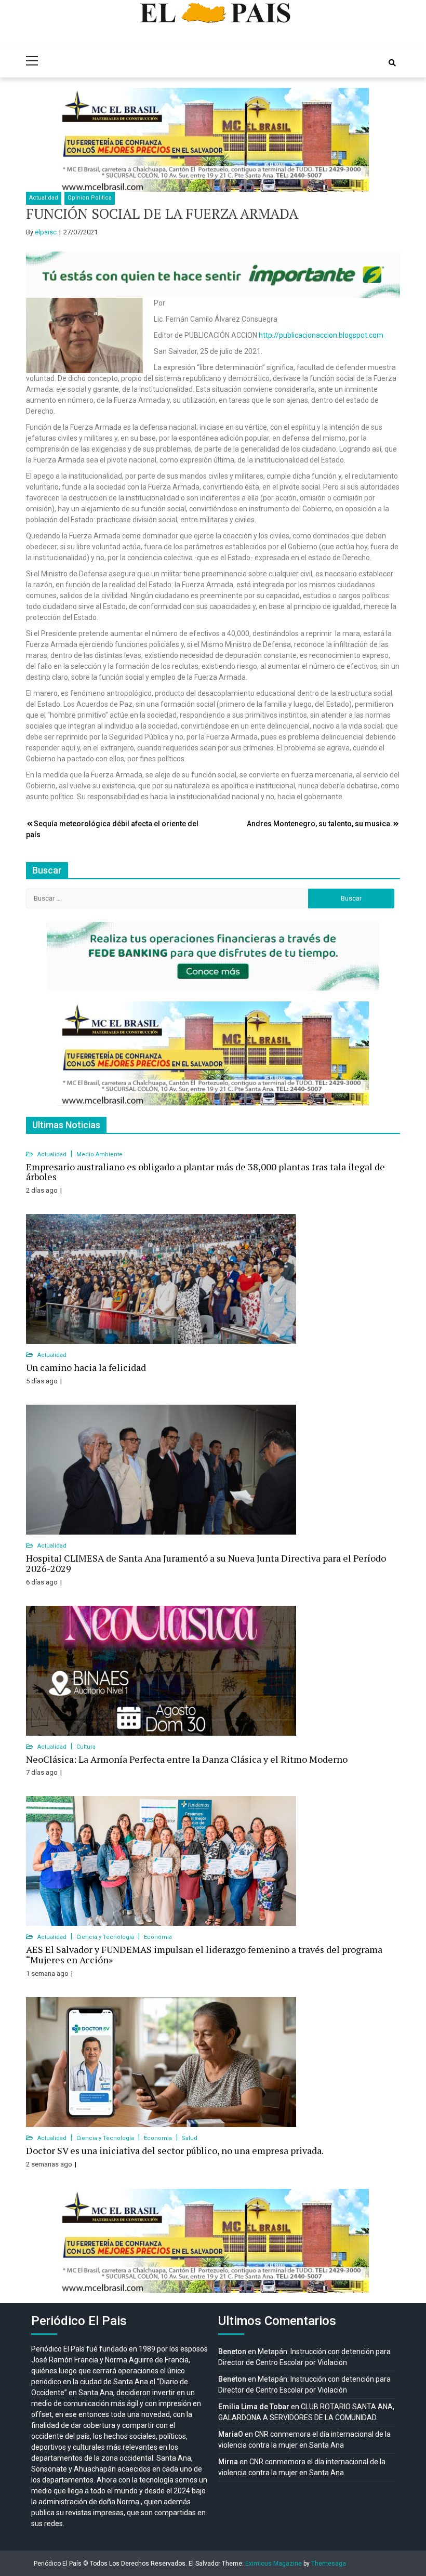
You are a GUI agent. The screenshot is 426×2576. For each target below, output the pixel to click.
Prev (71, 140)
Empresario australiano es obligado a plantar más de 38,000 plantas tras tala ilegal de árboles (205, 1172)
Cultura (86, 1747)
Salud (190, 2138)
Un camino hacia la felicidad (86, 1367)
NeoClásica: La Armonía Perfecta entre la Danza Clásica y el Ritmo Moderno (187, 1759)
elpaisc (46, 232)
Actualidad (44, 198)
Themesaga (329, 2564)
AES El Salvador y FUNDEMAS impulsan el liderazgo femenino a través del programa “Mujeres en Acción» (204, 1954)
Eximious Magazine (274, 2564)
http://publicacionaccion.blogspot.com (321, 335)
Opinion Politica (90, 198)
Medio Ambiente (99, 1154)
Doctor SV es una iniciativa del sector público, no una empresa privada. (175, 2150)
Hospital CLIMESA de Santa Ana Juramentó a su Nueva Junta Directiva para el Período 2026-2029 (206, 1563)
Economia (158, 1937)
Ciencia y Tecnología (106, 1937)
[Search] (392, 63)
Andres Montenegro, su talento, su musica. (319, 824)
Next (355, 140)
